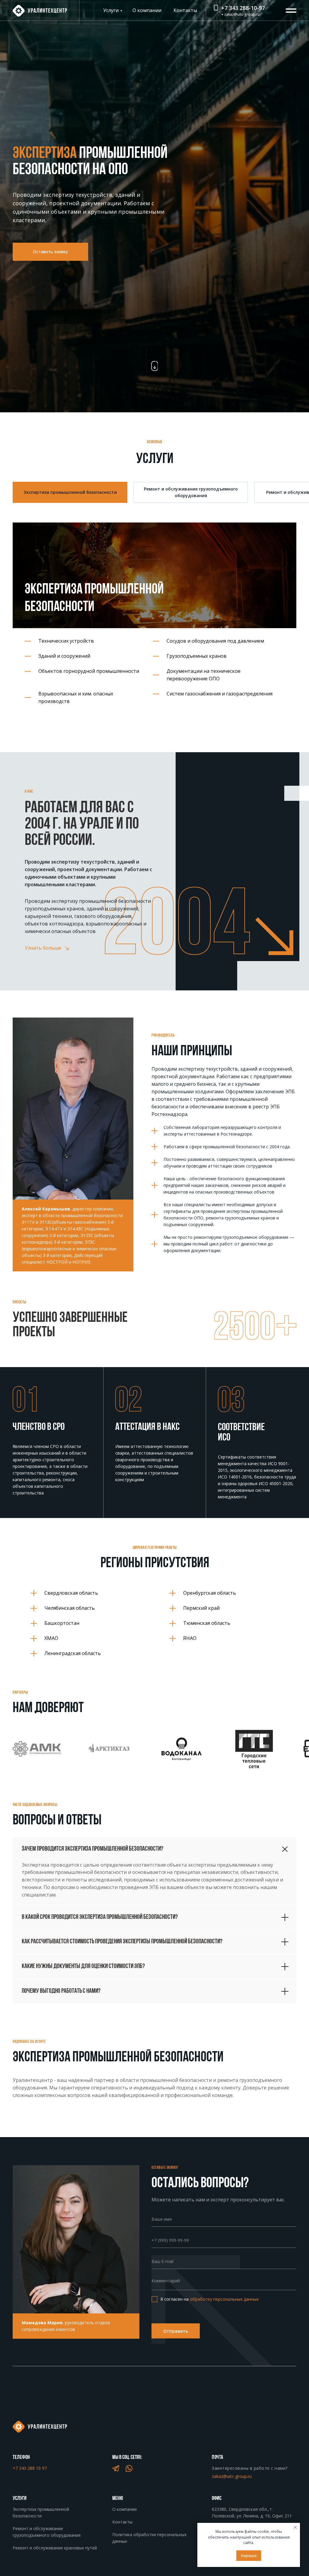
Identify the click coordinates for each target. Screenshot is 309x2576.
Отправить (176, 2331)
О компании (147, 10)
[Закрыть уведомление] (295, 2527)
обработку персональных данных (224, 2299)
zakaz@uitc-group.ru (242, 14)
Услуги (111, 10)
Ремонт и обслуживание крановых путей (55, 2548)
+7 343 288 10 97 (30, 2468)
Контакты (185, 10)
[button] (50, 252)
